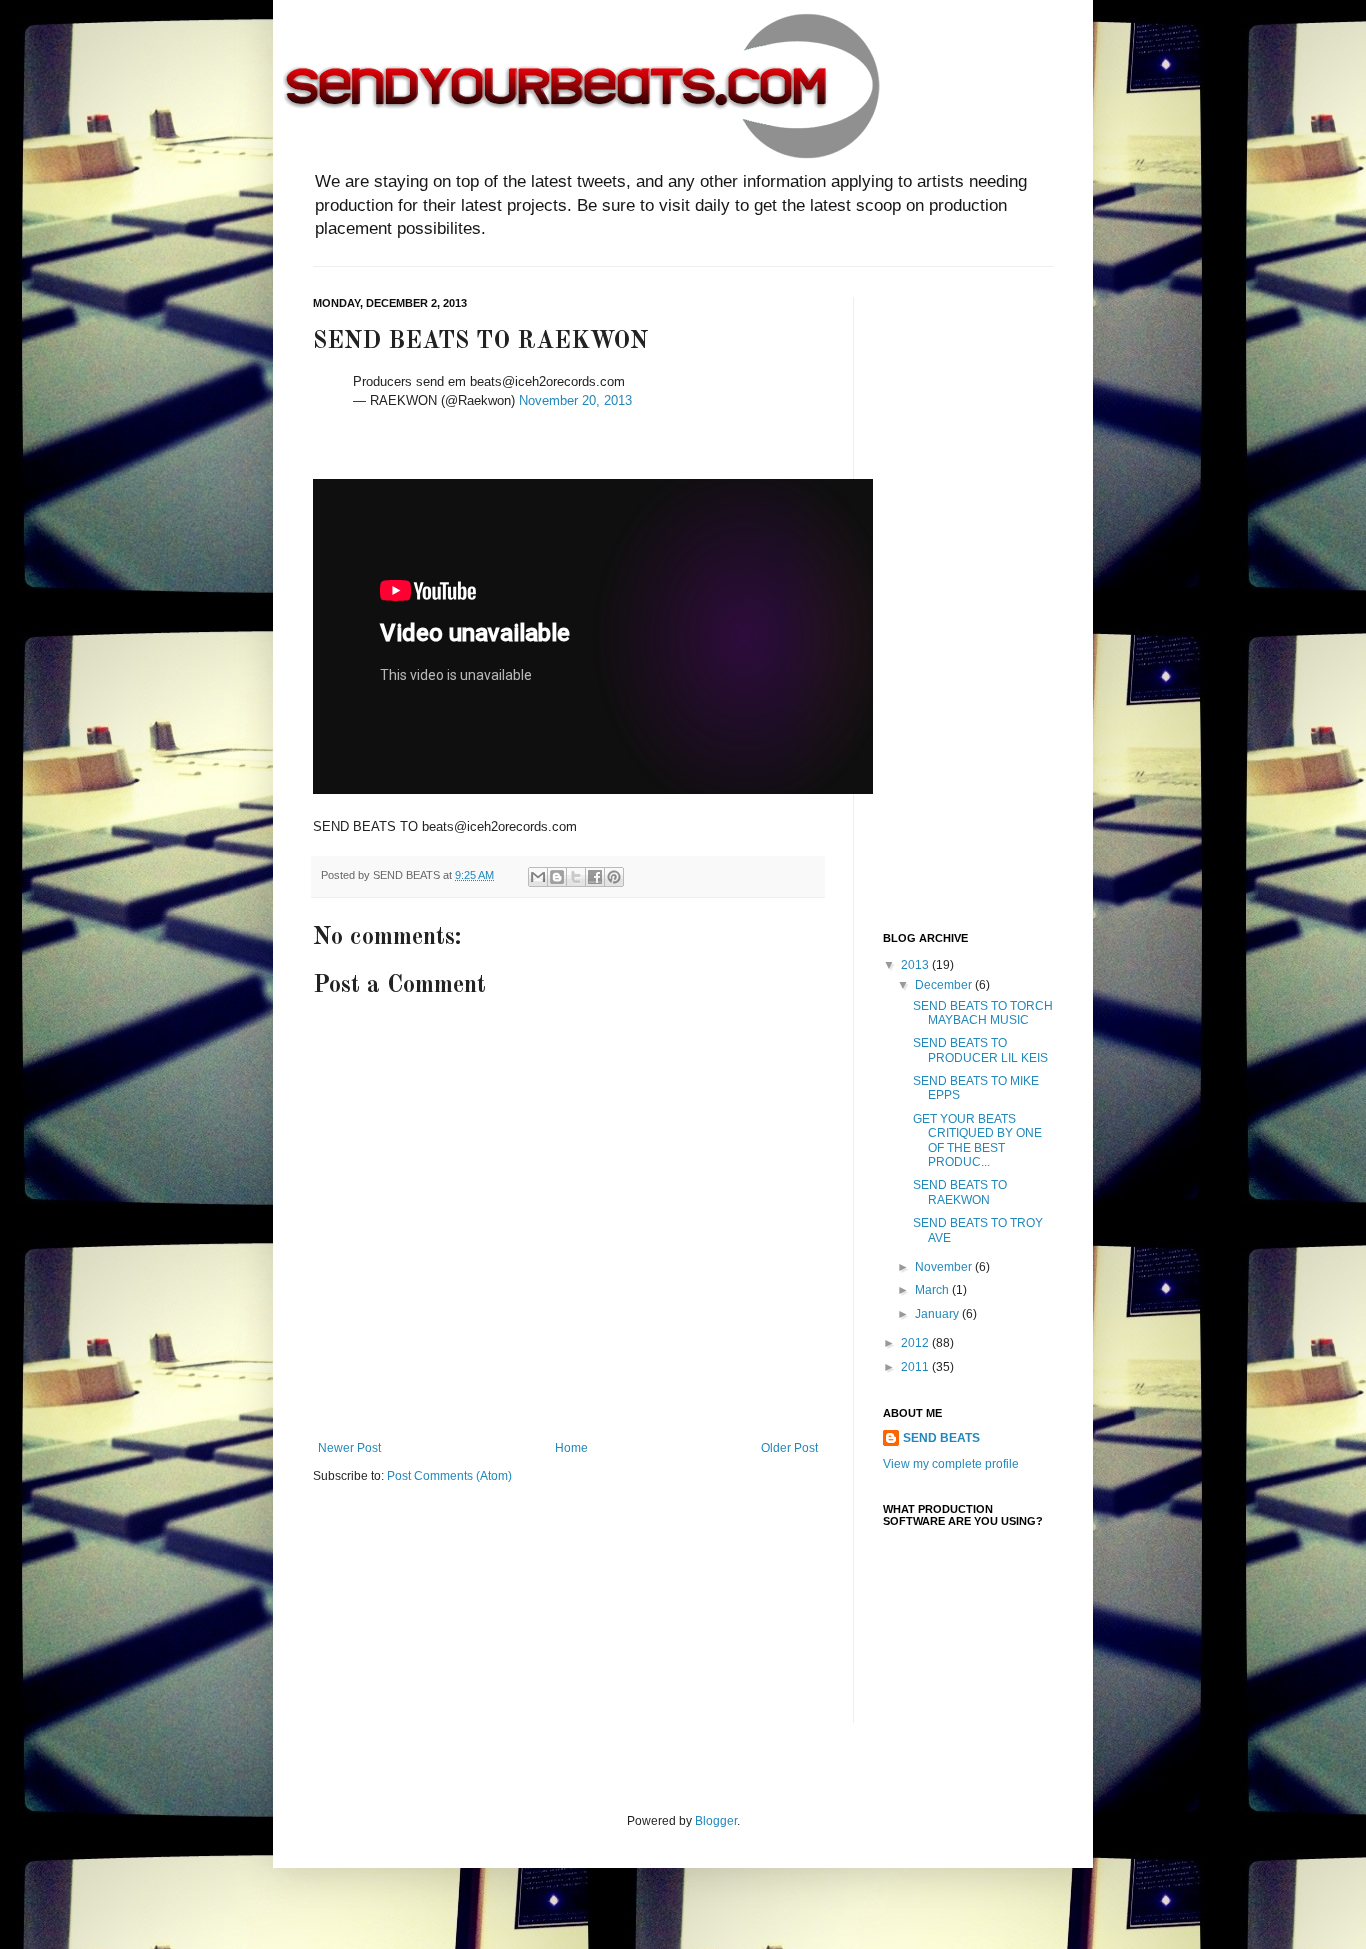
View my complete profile (951, 1464)
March (933, 1290)
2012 (916, 1343)
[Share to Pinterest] (614, 877)
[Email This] (538, 877)
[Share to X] (576, 877)
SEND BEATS (941, 1438)
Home (571, 1448)
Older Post (789, 1448)
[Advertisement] (963, 597)
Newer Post (349, 1448)
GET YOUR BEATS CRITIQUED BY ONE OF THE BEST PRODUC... (977, 1140)
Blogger (716, 1821)
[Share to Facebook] (595, 877)
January (938, 1314)
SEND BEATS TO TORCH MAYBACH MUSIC (983, 1013)
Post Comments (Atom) (449, 1476)
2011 (916, 1367)
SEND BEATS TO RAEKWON (960, 1192)
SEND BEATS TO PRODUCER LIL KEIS (980, 1050)
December (945, 985)
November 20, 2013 (575, 400)
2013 (916, 965)
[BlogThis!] (557, 877)
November (945, 1267)
